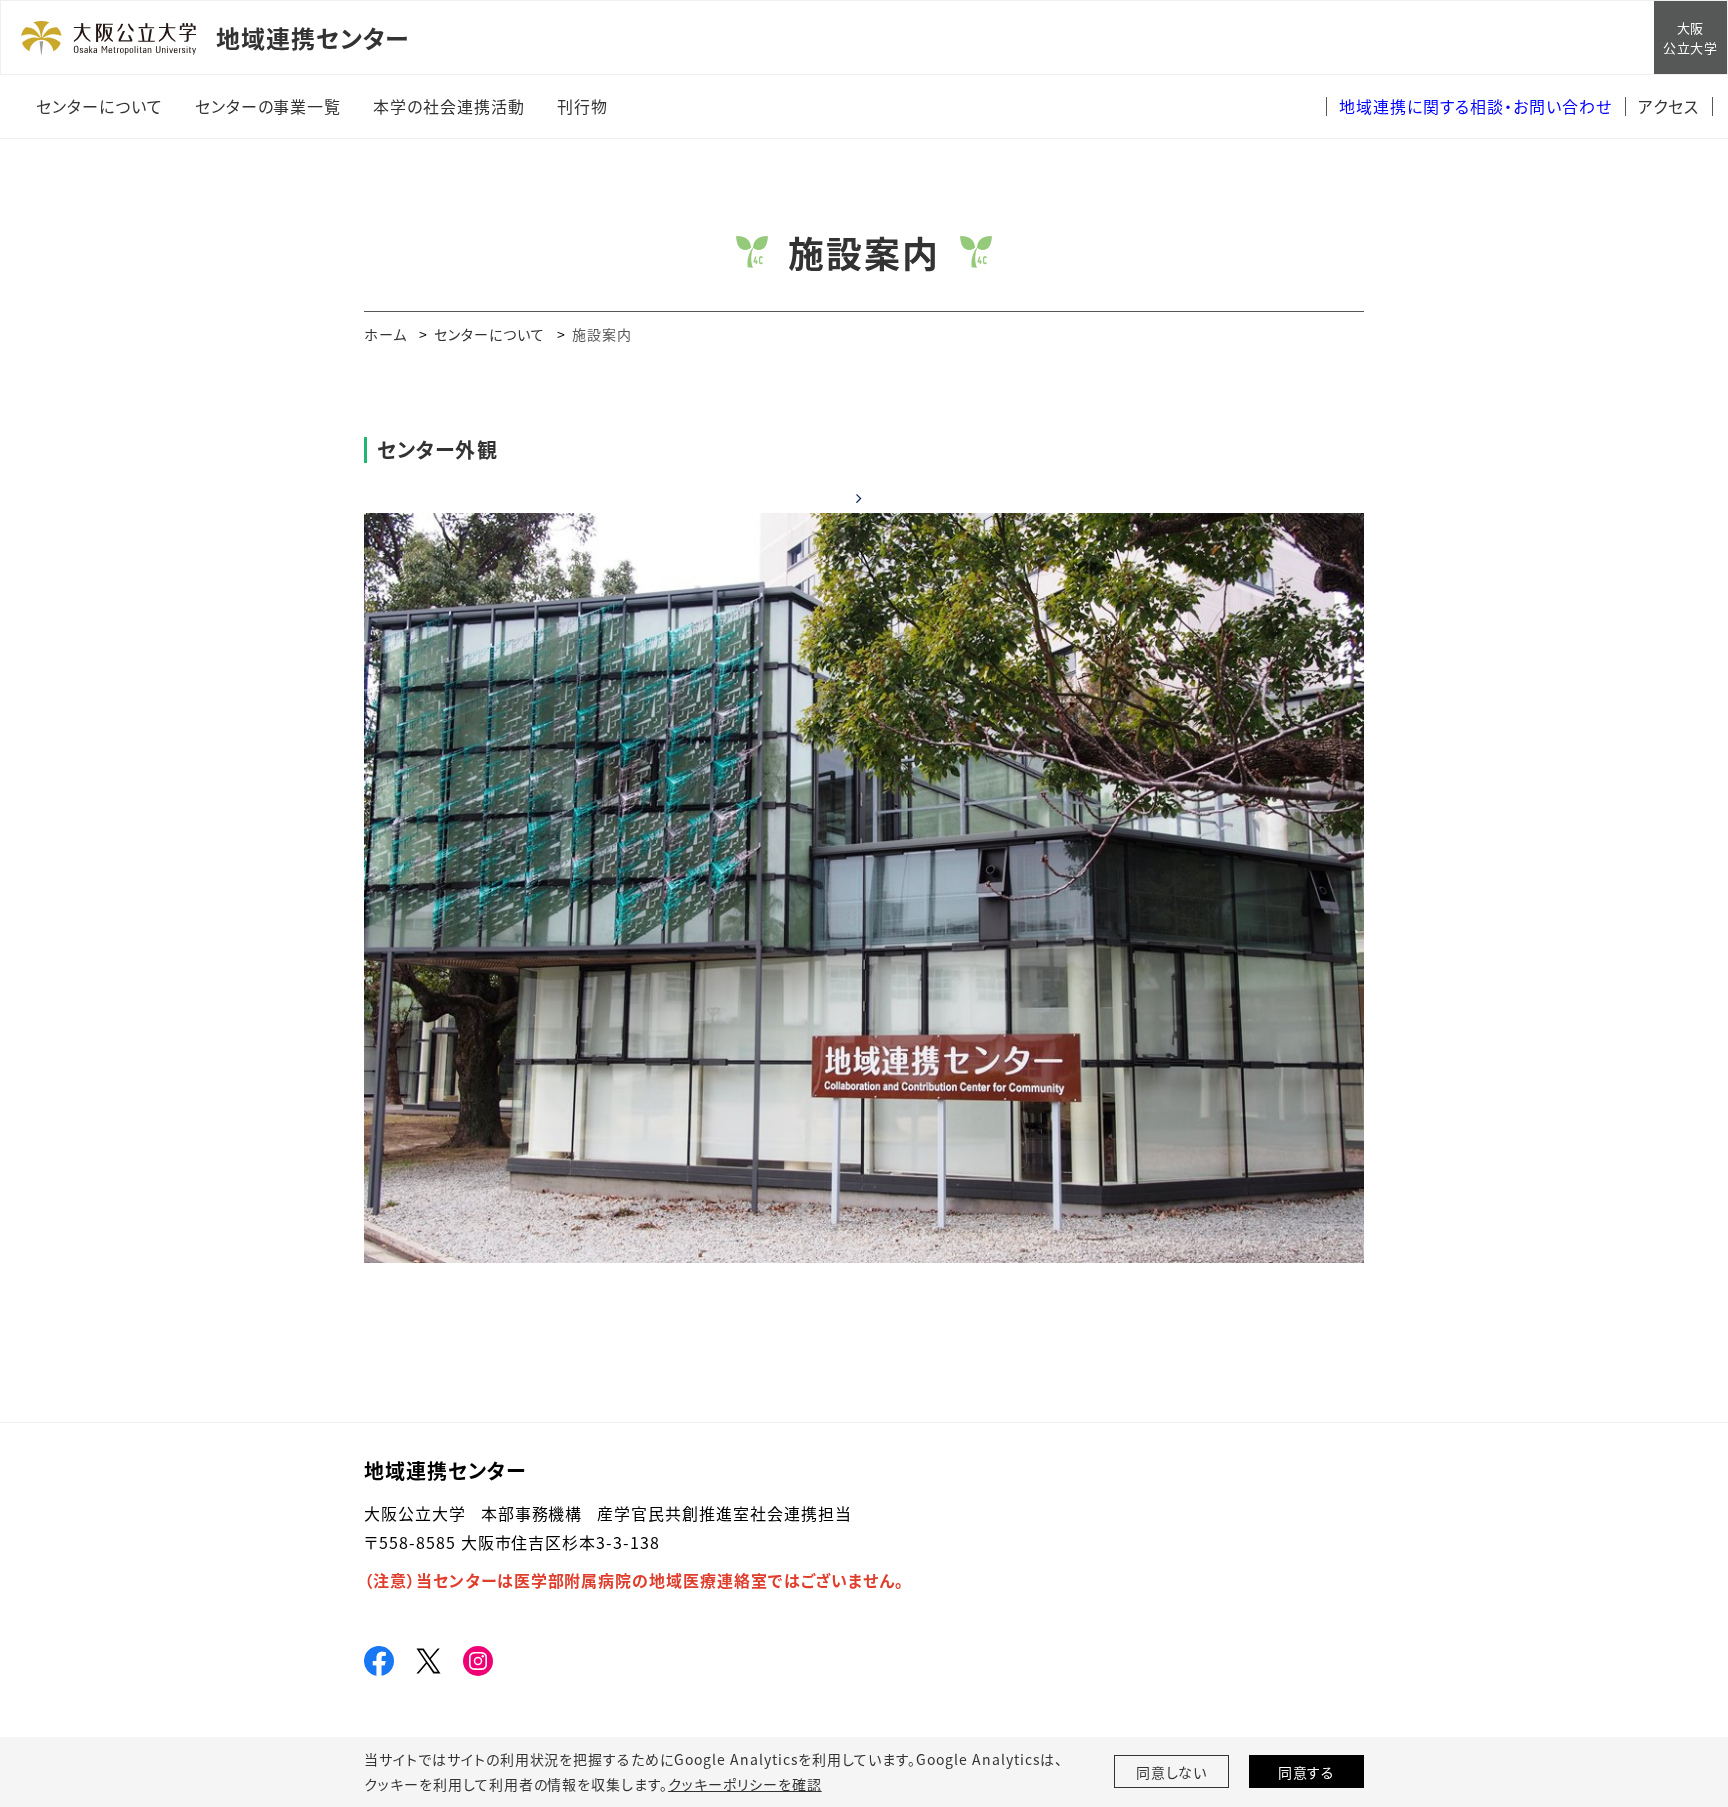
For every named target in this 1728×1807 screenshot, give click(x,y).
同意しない (1172, 1772)
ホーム (385, 334)
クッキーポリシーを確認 (745, 1784)
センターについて (490, 334)
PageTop (1683, 1701)
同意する (1307, 1772)
